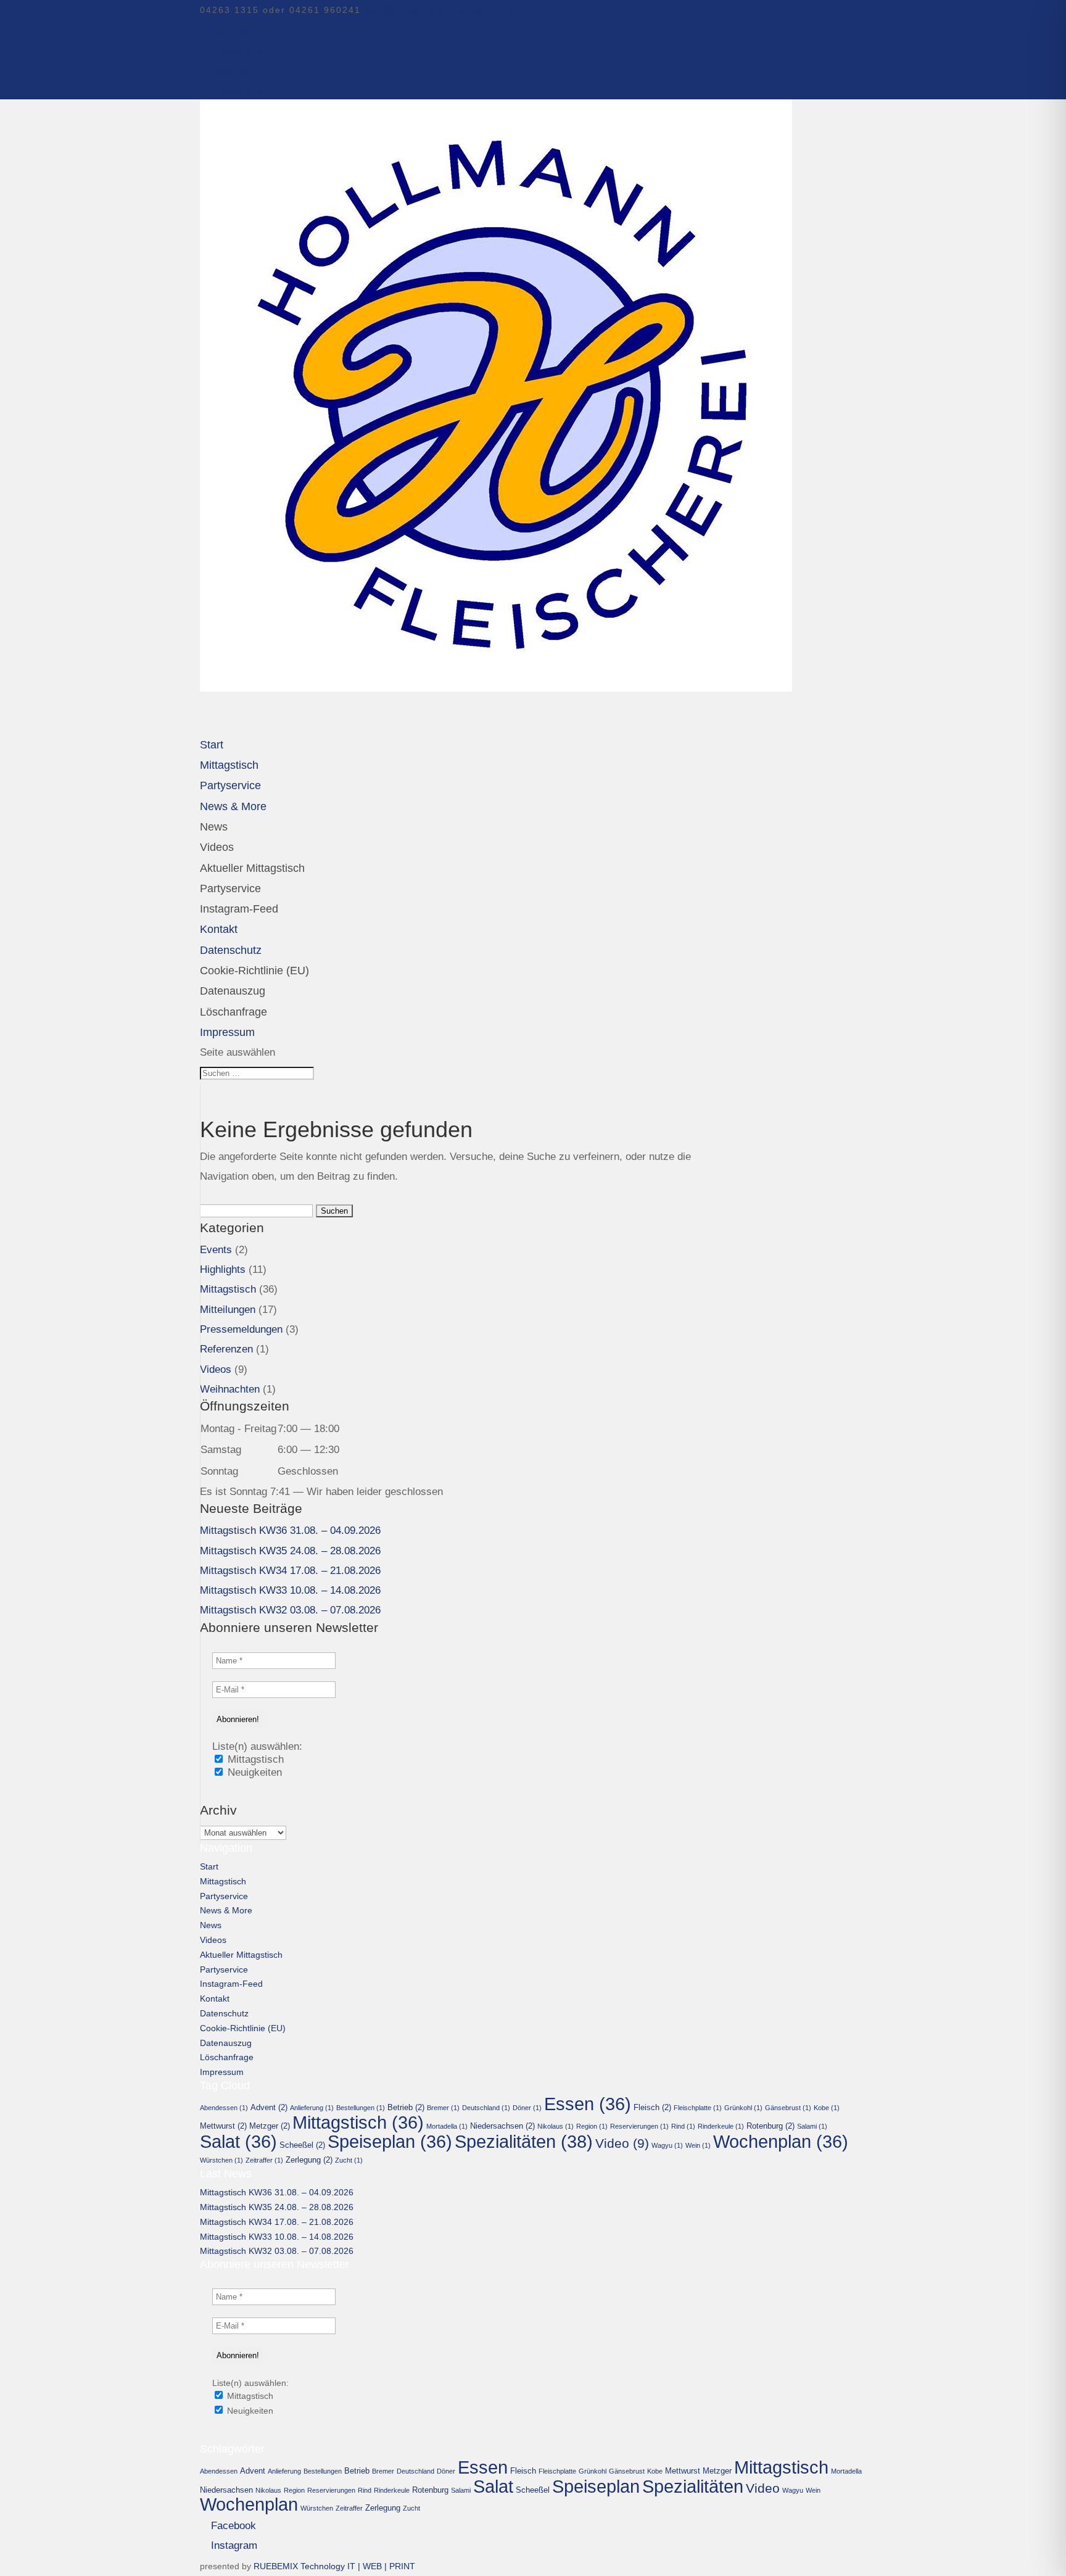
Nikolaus (556, 2126)
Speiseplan (390, 2142)
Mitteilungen (228, 1310)
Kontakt (215, 1998)
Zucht (349, 2160)
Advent (269, 2107)
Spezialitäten (524, 2141)
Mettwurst (223, 2126)
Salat (238, 2142)
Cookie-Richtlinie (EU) (254, 971)
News (214, 827)
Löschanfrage (233, 1012)
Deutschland (486, 2108)
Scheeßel (302, 2145)
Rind (683, 2126)
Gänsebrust (788, 2108)
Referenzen (226, 1349)
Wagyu (667, 2145)
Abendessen (224, 2108)
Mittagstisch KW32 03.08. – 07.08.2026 (290, 1610)
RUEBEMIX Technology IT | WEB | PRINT (334, 2566)
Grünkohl (743, 2108)
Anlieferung (312, 2108)
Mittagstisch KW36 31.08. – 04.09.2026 (290, 1530)
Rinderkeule (721, 2126)
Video (622, 2143)
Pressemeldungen (241, 1329)
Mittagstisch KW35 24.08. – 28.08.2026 (290, 1551)
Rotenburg (771, 2126)
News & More (233, 806)
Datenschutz (224, 2013)
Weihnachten (230, 1389)
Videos (217, 847)
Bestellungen (361, 2108)
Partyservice (230, 888)
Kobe (827, 2108)
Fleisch (652, 2107)
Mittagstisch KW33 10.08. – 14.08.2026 (290, 1590)
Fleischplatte (698, 2108)
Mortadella (447, 2126)
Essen (588, 2104)
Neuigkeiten (253, 1772)
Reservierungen (639, 2126)
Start (209, 1866)
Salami (812, 2126)
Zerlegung (309, 2160)
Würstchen (221, 2160)
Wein (698, 2145)
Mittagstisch (228, 1289)
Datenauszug (233, 991)
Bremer (443, 2108)
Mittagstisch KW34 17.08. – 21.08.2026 (290, 1571)
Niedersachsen (502, 2126)
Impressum (222, 2072)
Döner (527, 2108)
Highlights (223, 1269)
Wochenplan (781, 2142)
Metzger (270, 2126)
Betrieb (406, 2107)
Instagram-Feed (239, 909)
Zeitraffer (264, 2160)
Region (592, 2126)
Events (216, 1250)
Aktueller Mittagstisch (252, 868)
